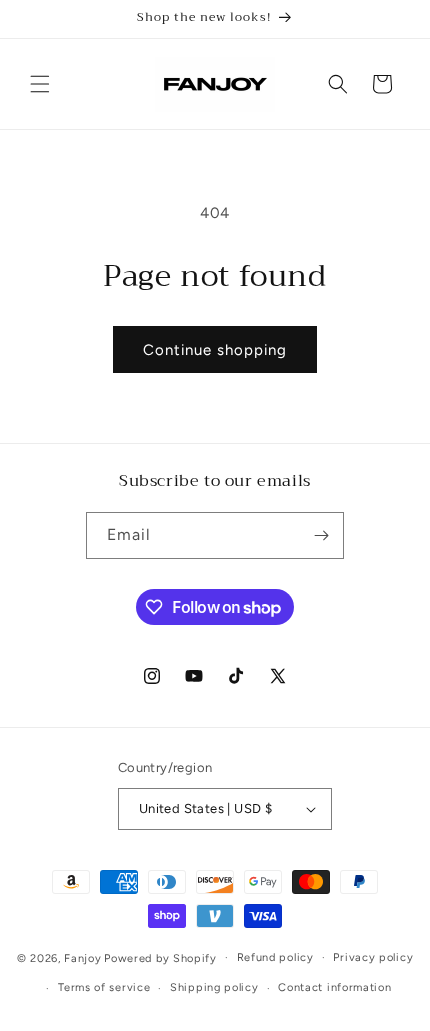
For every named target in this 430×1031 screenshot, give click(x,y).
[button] (40, 84)
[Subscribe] (321, 535)
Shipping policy (214, 987)
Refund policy (275, 957)
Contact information (334, 987)
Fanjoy (82, 957)
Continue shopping (215, 350)
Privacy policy (373, 957)
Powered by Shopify (160, 957)
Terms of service (104, 987)
